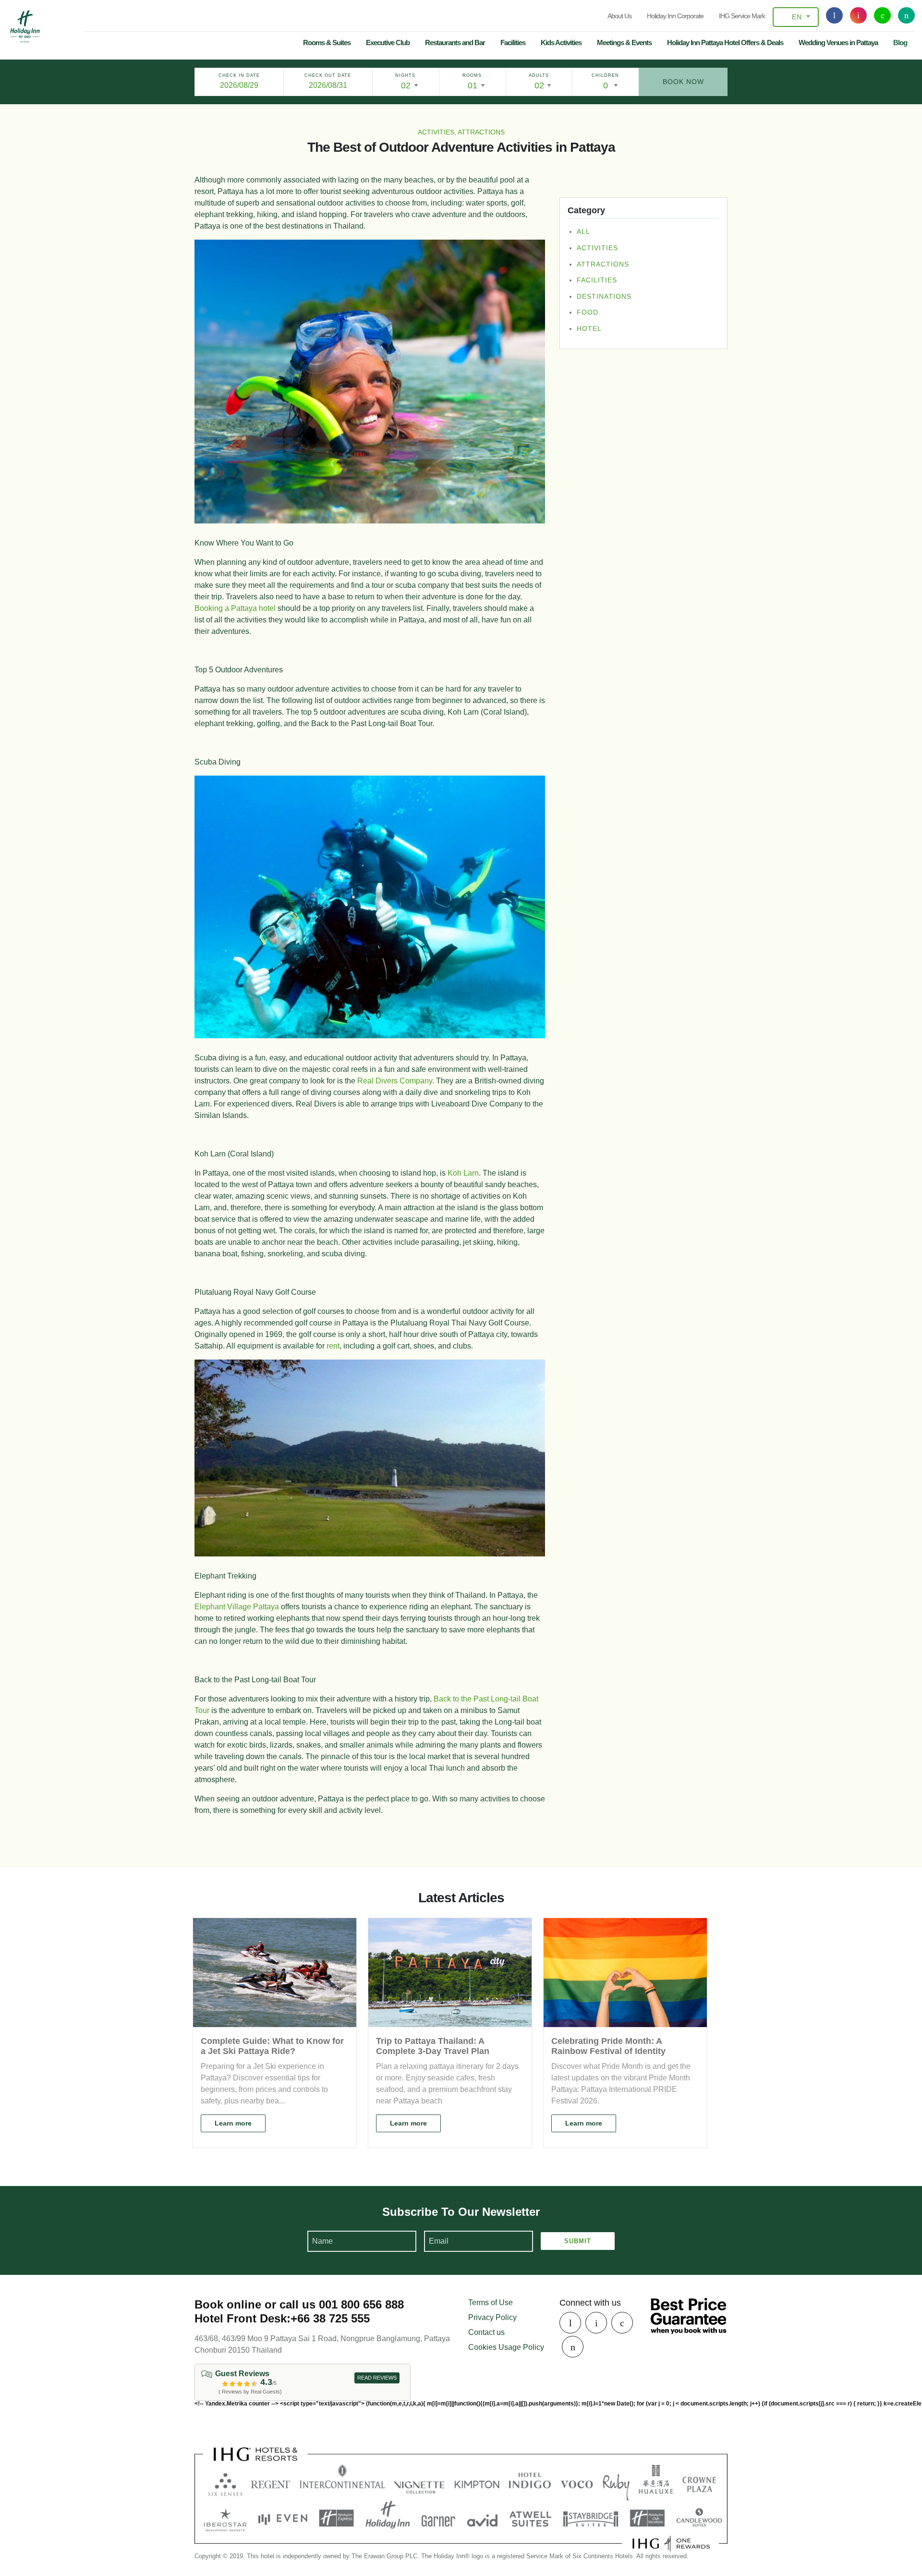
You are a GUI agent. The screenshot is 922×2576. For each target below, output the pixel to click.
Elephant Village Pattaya (237, 1607)
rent (333, 1346)
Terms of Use (491, 2303)
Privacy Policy (492, 2317)
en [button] (797, 17)
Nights (405, 75)
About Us (619, 16)
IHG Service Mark (742, 16)
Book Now (683, 82)
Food (588, 313)
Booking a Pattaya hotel (235, 608)
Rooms (472, 75)
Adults (539, 75)
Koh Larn (462, 1173)
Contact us (486, 2332)
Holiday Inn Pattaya (25, 26)
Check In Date (239, 75)
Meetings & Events (624, 43)
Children (605, 75)
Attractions (603, 264)
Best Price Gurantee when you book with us (688, 2316)
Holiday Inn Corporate (675, 16)
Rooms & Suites (327, 43)
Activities (597, 248)
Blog (900, 43)
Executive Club (388, 43)
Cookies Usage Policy (506, 2347)
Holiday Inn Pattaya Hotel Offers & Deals (725, 43)
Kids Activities (561, 43)
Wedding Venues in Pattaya (838, 43)
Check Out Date (328, 75)
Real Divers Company (395, 1081)
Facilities (513, 43)
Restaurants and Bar (455, 43)
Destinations (604, 296)
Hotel (589, 328)
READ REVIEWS (377, 2378)
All (583, 232)
